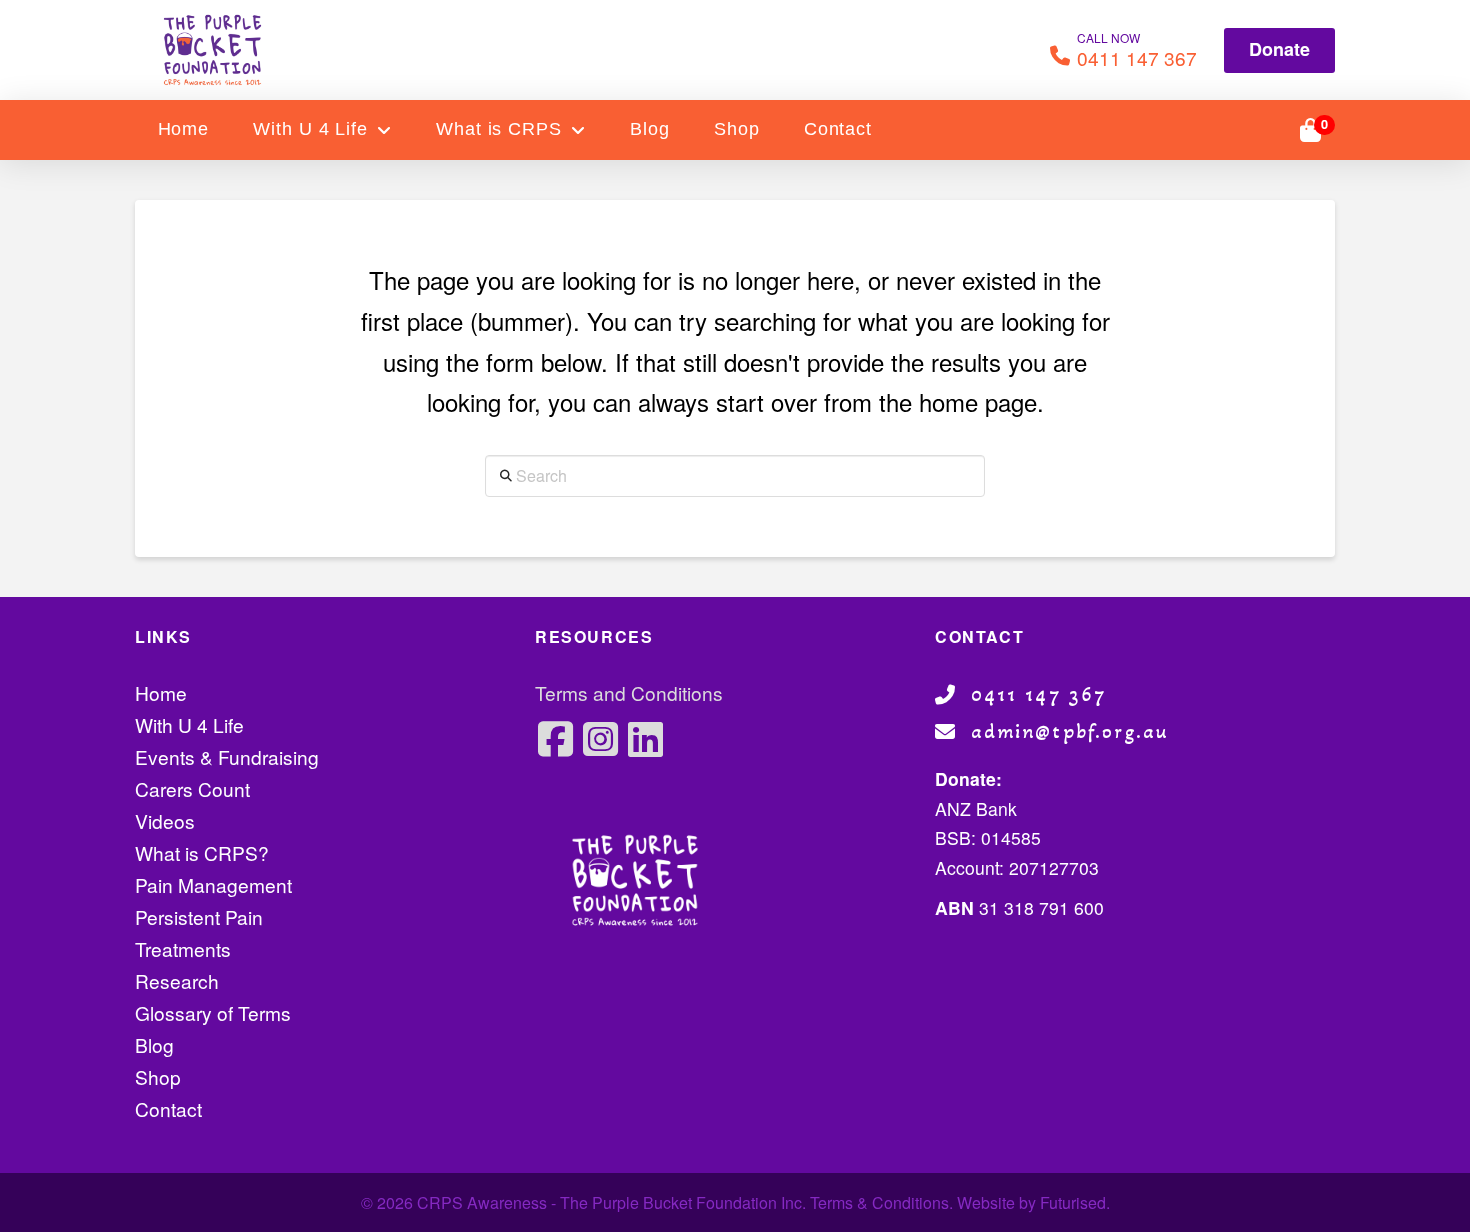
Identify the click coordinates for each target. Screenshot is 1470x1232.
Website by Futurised (1031, 1202)
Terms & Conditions (879, 1202)
